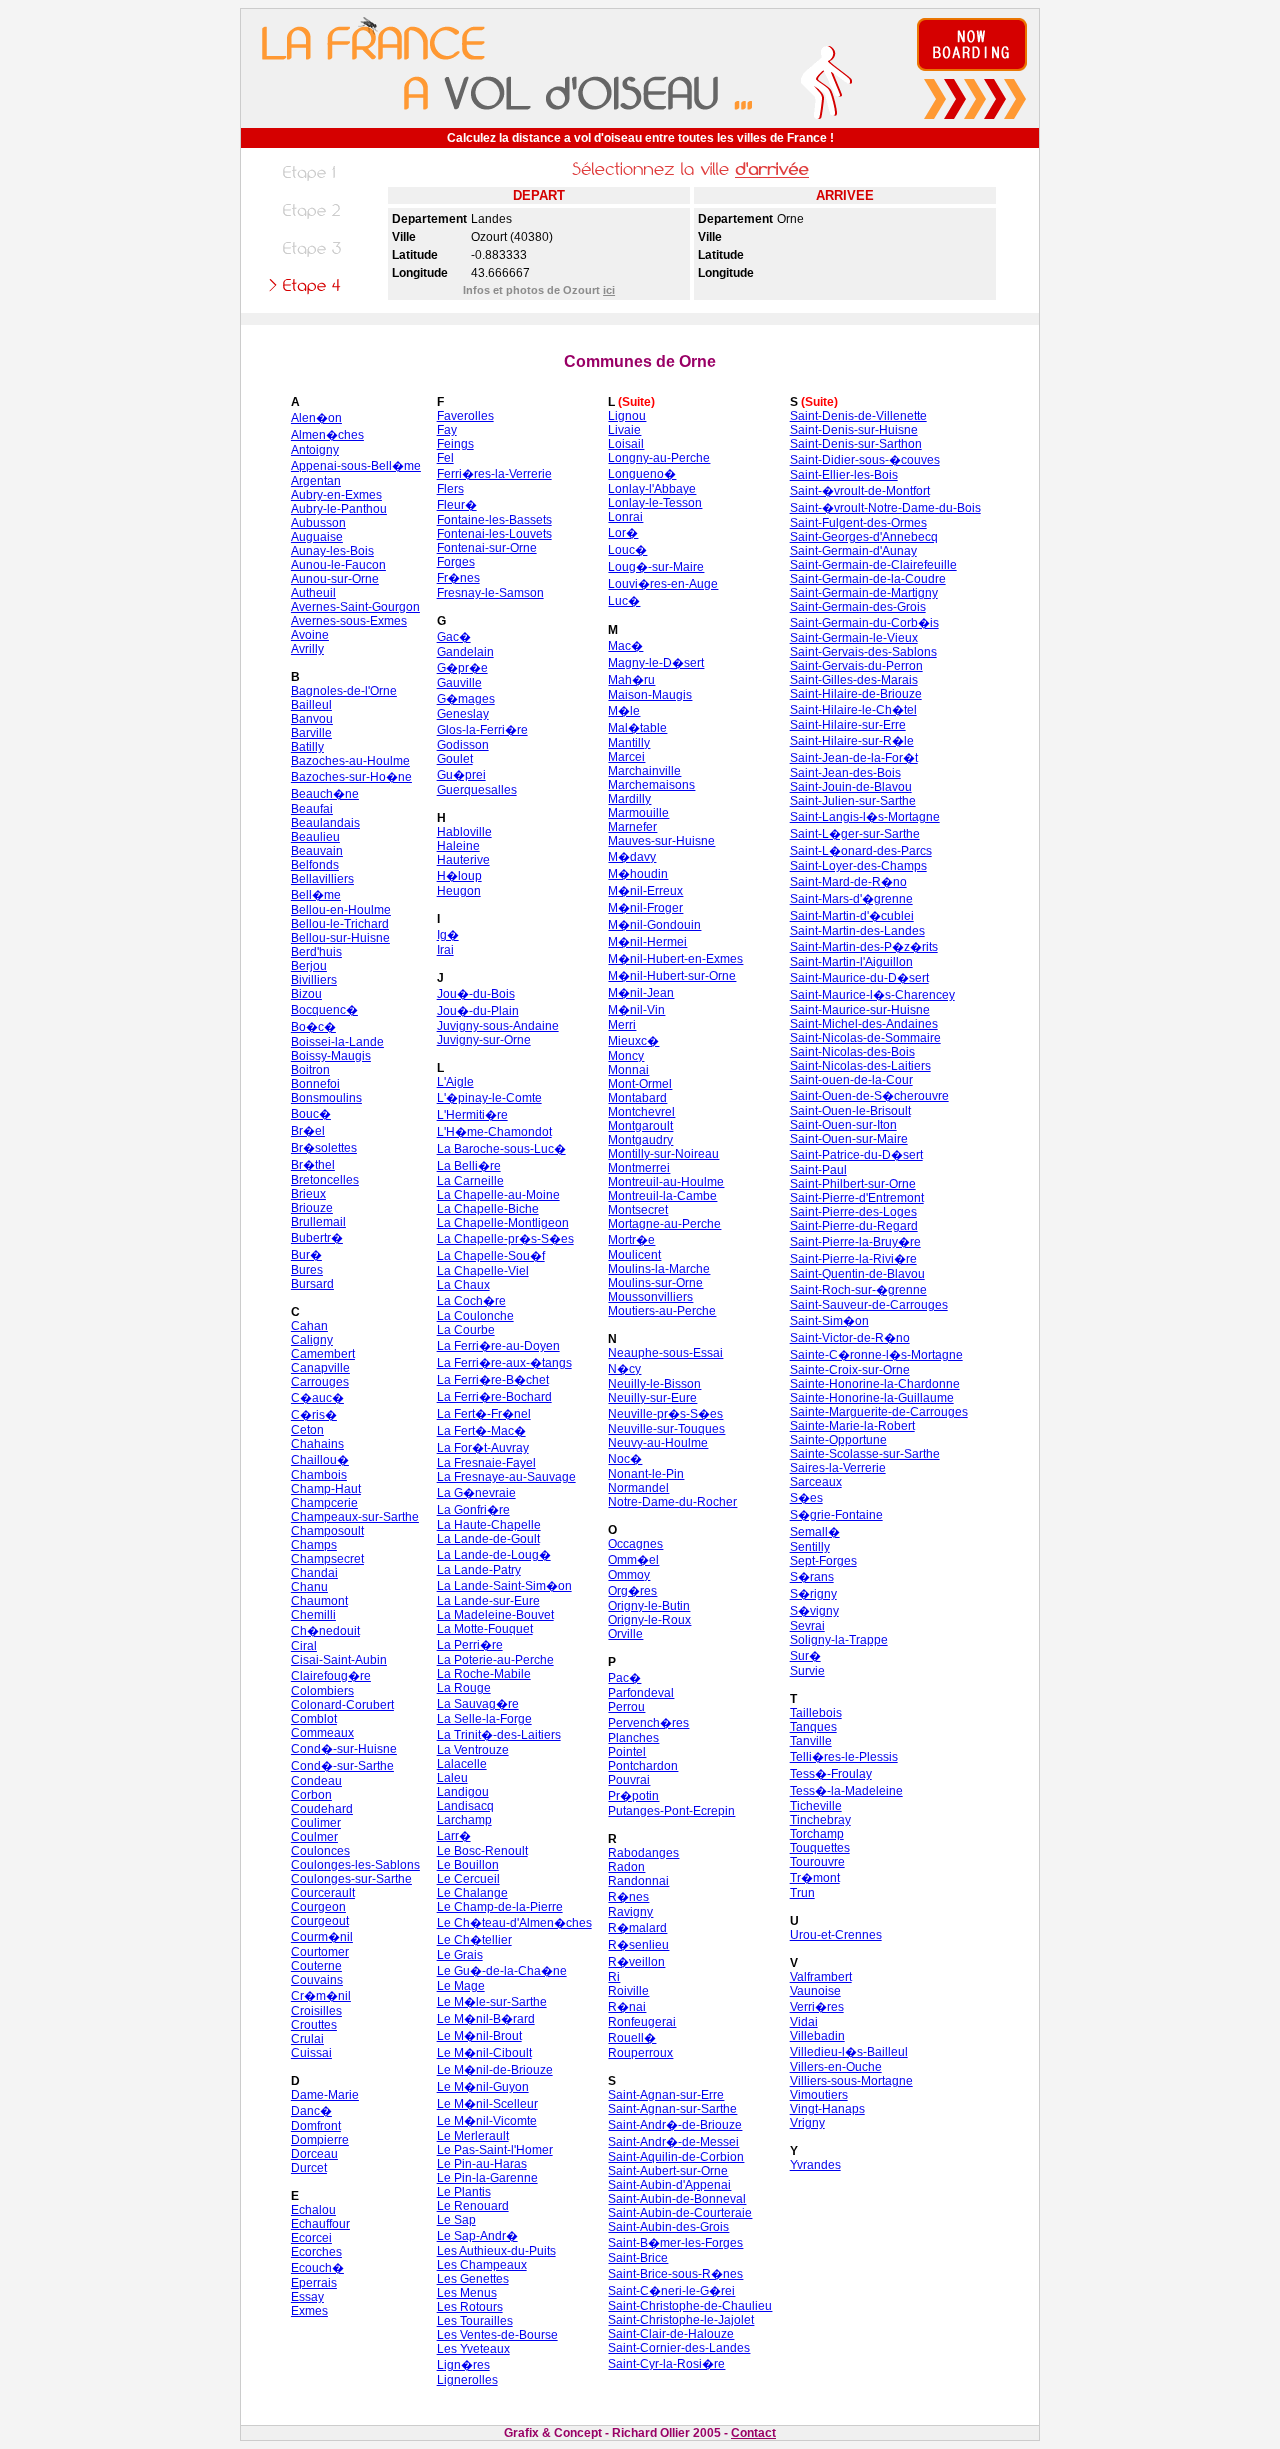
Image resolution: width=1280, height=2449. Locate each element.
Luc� (624, 601)
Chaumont (319, 1601)
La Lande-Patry (479, 1570)
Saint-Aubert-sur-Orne (668, 2171)
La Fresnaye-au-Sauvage (506, 1477)
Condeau (316, 1781)
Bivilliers (314, 980)
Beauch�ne (325, 794)
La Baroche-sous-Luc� (501, 1149)
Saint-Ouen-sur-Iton (843, 1125)
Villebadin (817, 2036)
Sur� (805, 1656)
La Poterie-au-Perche (495, 1660)
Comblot (314, 1719)
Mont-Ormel (640, 1084)
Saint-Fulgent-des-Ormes (858, 523)
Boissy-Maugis (331, 1056)
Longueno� (642, 474)
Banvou (312, 719)
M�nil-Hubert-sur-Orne (672, 976)
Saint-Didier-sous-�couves (865, 460)
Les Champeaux (482, 2265)
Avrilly (307, 649)
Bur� (306, 1255)
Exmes (309, 2311)
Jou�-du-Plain (478, 1011)
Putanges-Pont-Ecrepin (671, 1811)
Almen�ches (327, 435)
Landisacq (465, 1806)
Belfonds (315, 865)
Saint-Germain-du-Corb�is (864, 623)
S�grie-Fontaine (836, 1515)
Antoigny (315, 450)
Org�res (632, 1591)
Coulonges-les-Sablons (355, 1865)
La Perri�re (470, 1645)
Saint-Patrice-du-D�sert (856, 1155)
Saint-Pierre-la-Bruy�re (855, 1242)
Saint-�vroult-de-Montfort (860, 491)
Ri (614, 1977)
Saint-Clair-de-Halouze (671, 2334)
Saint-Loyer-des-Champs (858, 866)
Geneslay (463, 714)
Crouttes (314, 2025)
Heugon (459, 891)
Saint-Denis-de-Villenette (858, 416)
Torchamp (817, 1834)
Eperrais (314, 2283)
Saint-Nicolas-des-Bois (852, 1052)
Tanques (813, 1727)
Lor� (623, 533)
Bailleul (311, 705)
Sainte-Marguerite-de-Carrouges (879, 1412)
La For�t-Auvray (483, 1448)
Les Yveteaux (473, 2349)
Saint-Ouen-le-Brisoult (850, 1111)
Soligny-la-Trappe (839, 1640)
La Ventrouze (473, 1750)
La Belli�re (469, 1166)
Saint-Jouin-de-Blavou (851, 787)
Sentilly (810, 1547)
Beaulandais (325, 823)
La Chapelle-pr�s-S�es (505, 1239)
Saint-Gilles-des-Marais (854, 680)
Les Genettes (473, 2279)
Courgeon (318, 1907)
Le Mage (461, 1986)
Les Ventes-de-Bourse (497, 2335)
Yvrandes (815, 2165)
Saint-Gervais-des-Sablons (863, 652)
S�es (806, 1498)
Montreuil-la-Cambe (662, 1196)
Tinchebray (820, 1820)
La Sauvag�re (478, 1704)
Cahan (309, 1326)
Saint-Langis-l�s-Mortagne (865, 817)
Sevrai (807, 1626)
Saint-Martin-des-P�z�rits (864, 947)
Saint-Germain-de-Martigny (864, 593)
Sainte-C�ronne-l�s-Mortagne (876, 1355)
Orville (625, 1634)
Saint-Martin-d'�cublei (852, 916)
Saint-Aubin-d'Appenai (669, 2185)
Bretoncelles (325, 1180)
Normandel (638, 1488)
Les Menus (467, 2293)
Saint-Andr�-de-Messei (673, 2142)
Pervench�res (648, 1723)
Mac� (625, 646)
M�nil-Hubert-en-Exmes (675, 959)
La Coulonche (475, 1316)
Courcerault (323, 1893)
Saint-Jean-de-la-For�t (854, 758)
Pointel (627, 1752)
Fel (445, 458)
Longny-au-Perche (659, 458)
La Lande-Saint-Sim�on (504, 1586)
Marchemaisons (651, 785)
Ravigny (630, 1912)
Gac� (454, 637)
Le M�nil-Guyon (483, 2087)
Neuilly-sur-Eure (652, 1398)
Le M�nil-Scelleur (487, 2104)
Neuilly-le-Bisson (654, 1384)
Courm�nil (322, 1937)
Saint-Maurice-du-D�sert (859, 978)
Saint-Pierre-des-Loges (853, 1212)
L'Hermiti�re (472, 1115)
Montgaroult (640, 1126)
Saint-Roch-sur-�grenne (858, 1290)
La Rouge (464, 1688)
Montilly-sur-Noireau (663, 1154)
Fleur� (457, 505)
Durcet (309, 2168)
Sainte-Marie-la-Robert (852, 1426)
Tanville (811, 1741)
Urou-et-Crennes (836, 1935)
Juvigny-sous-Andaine (498, 1026)
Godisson (463, 745)
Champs (314, 1545)
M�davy (632, 857)
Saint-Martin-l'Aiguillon (851, 962)
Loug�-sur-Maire (656, 567)
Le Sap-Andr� (477, 2236)
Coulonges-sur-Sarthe (351, 1879)
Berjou (309, 966)
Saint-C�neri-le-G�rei (671, 2291)
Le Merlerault (473, 2136)
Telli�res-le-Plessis (844, 1757)
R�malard (637, 1928)
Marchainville (644, 771)
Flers (450, 489)
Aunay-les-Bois (332, 551)
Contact (753, 2433)
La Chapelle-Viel (483, 1271)
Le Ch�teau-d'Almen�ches (514, 1923)
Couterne (316, 1966)
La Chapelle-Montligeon (503, 1223)
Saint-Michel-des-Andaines (864, 1024)
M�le (624, 711)
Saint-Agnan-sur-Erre (666, 2095)
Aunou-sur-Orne (335, 579)
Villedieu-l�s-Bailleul (849, 2052)
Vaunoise (815, 1991)
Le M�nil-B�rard (486, 2019)
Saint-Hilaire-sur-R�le (852, 741)
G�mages (466, 699)
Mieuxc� (633, 1041)
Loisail (626, 444)
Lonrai (625, 517)
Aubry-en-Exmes (336, 495)
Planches (633, 1738)
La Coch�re (471, 1301)
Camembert (323, 1354)
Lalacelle (462, 1764)
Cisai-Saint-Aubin (339, 1660)
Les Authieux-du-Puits (496, 2251)
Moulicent (634, 1255)
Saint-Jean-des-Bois (845, 773)
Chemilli (313, 1615)
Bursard (312, 1284)
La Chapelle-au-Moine (498, 1195)
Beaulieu (315, 837)
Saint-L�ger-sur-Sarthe (855, 834)
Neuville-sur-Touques (666, 1429)
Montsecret (638, 1210)
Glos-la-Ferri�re (482, 730)
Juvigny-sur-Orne (484, 1040)
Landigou (463, 1792)
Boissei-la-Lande (337, 1042)
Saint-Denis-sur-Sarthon (856, 444)
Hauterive (463, 860)
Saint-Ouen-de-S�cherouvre (869, 1096)
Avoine (310, 635)
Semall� (815, 1532)
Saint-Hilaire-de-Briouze (856, 694)
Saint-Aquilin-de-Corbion (676, 2157)
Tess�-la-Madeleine (846, 1791)
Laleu (452, 1778)
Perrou (626, 1707)
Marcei (626, 757)
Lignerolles (467, 2380)
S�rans (812, 1577)
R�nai (627, 2007)
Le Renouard (473, 2206)
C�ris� (314, 1415)
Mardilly (629, 799)
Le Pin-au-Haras (482, 2164)
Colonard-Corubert (342, 1705)
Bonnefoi (315, 1084)
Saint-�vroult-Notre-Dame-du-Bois (885, 508)
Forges (456, 562)
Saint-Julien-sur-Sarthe (853, 801)
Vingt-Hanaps (827, 2109)
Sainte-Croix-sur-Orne (850, 1370)
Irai (445, 950)
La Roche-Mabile (484, 1674)
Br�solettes (324, 1148)
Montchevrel (641, 1112)
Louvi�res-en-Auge (663, 584)
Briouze (312, 1208)
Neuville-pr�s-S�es (665, 1414)
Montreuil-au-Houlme (666, 1182)
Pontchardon (643, 1766)
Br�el (308, 1131)
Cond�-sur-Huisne (344, 1749)
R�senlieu (638, 1945)
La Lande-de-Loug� (494, 1555)
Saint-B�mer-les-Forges (675, 2243)
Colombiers (322, 1691)
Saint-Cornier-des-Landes (679, 2348)
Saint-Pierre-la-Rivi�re (853, 1259)
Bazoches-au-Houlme (350, 761)
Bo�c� (313, 1027)
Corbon (311, 1795)
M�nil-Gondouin (654, 925)
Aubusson (318, 523)
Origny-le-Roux (649, 1620)
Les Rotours (470, 2307)
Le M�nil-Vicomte (487, 2121)
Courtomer (320, 1952)
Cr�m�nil (321, 1996)
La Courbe (466, 1330)
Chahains (317, 1444)
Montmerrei (639, 1168)
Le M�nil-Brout (479, 2036)
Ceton (307, 1430)
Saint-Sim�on (829, 1321)
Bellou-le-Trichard (340, 924)
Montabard (637, 1098)
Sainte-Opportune (838, 1440)
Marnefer (632, 827)
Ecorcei (311, 2238)
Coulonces (320, 1851)
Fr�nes (458, 578)
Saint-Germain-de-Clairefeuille (873, 565)
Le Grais (460, 1955)
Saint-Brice (638, 2258)
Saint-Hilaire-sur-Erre (848, 725)
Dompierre (320, 2140)
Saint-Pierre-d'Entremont (857, 1198)
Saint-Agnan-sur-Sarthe (672, 2109)
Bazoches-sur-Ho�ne (351, 777)
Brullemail (318, 1222)
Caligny (312, 1340)
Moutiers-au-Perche (662, 1311)
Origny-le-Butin (649, 1606)
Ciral (304, 1646)
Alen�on (316, 418)
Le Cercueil (468, 1879)
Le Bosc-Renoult (482, 1851)
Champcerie (324, 1503)
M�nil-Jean (641, 993)
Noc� (625, 1459)
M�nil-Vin (636, 1010)
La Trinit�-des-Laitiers (499, 1735)
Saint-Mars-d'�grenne (851, 899)
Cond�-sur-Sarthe (342, 1766)
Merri (622, 1025)
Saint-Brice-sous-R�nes (675, 2274)
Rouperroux (640, 2053)
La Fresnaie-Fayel (486, 1463)
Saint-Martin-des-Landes (857, 931)
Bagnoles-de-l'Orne (344, 691)
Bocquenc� (324, 1010)
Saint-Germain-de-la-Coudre (868, 579)
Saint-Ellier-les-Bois (844, 475)
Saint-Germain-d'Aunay (853, 551)
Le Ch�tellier (474, 1940)
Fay (447, 430)
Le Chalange (472, 1893)
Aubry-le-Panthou (339, 509)
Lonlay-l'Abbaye (652, 489)
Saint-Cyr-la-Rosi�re (666, 2364)
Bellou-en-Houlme (341, 910)
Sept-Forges (823, 1561)
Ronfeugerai (642, 2022)
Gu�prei (461, 775)
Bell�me (316, 895)
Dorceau (314, 2154)
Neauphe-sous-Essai (665, 1353)
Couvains (317, 1980)
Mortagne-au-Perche (664, 1224)
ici (609, 290)
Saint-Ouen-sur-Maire (849, 1139)
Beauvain (317, 851)
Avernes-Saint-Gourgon (355, 607)
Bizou (306, 994)
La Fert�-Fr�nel (484, 1414)
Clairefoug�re (331, 1676)
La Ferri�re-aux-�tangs (504, 1363)
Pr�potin (633, 1796)
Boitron (310, 1070)
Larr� (454, 1836)
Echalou (313, 2210)
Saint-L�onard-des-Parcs (861, 851)
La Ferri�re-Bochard (494, 1397)
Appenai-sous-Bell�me (356, 466)
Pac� (624, 1678)
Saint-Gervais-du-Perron (856, 666)
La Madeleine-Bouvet (495, 1615)
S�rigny (813, 1594)
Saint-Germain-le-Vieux (854, 638)
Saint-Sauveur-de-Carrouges (869, 1305)
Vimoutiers (819, 2095)
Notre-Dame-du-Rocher (672, 1502)
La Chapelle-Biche (488, 1209)
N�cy (624, 1369)
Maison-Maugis (650, 695)
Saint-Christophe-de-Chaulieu (690, 2306)
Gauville (459, 683)
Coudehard (322, 1809)
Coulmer (314, 1837)
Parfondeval (641, 1693)
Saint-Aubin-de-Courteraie (680, 2213)
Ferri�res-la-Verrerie (494, 474)
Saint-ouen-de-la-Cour (851, 1080)
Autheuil (313, 593)
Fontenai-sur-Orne (487, 548)
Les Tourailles (475, 2321)
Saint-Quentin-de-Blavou (857, 1274)
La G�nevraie (476, 1493)
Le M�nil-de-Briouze (495, 2070)
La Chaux (463, 1285)
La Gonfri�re (473, 1510)
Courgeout (320, 1921)
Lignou (627, 416)
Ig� (448, 935)
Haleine (458, 846)
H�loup (459, 876)
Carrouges (320, 1382)
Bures (307, 1270)
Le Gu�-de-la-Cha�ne (502, 1971)
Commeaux (322, 1733)
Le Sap (456, 2220)
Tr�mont (815, 1878)
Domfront (316, 2126)
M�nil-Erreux (645, 891)
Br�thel (313, 1165)
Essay (307, 2297)
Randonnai (638, 1881)
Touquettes (820, 1848)
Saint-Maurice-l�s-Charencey (872, 995)
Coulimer (316, 1823)
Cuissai (311, 2053)
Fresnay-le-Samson (490, 593)
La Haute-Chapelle (489, 1525)
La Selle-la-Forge (484, 1719)
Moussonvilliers (650, 1297)
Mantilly (629, 743)
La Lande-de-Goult (488, 1539)
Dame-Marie (325, 2095)
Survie (807, 1671)
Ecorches (316, 2252)
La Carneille (470, 1181)
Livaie (624, 430)
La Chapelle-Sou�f (491, 1256)
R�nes (628, 1897)
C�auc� (317, 1398)
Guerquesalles (477, 790)
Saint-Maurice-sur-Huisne (860, 1010)
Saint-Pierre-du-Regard (854, 1226)
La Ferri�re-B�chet (493, 1380)
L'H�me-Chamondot (494, 1132)
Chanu (309, 1587)
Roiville (628, 1991)
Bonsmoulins (326, 1098)
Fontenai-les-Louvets (494, 534)
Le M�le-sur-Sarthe (492, 2002)
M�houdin (638, 874)
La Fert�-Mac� (481, 1431)
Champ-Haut (326, 1489)
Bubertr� (317, 1238)
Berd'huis (316, 952)
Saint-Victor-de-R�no (850, 1338)
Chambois (319, 1475)
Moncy (626, 1056)
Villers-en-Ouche (836, 2067)
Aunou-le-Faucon (338, 565)
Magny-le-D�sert (656, 663)
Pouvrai (629, 1780)
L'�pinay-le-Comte (489, 1098)
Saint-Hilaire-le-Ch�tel (853, 710)
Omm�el (633, 1560)
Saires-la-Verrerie (838, 1468)
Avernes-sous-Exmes (349, 621)
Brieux (308, 1194)
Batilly (307, 747)
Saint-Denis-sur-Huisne (854, 430)
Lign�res (463, 2365)
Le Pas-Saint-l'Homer (495, 2150)
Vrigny (807, 2123)
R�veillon (636, 1962)
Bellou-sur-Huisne (340, 938)
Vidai (804, 2022)
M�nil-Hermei (647, 942)
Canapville (320, 1368)
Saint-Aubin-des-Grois (668, 2227)
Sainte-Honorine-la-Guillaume (872, 1398)
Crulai (307, 2039)
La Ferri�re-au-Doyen (498, 1346)
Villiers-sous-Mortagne (851, 2081)
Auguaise (317, 537)
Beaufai (312, 809)
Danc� (311, 2111)
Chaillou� (320, 1460)
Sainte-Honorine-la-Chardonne (875, 1384)
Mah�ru (631, 680)
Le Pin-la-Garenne (487, 2178)
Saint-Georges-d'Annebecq (864, 537)
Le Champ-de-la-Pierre (500, 1907)
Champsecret (327, 1559)
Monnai (628, 1070)
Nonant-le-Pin (646, 1474)
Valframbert (821, 1977)
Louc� (627, 550)
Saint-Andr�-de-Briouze (675, 2125)
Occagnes (635, 1544)
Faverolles (465, 416)
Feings (455, 444)
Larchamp (464, 1820)
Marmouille (638, 813)
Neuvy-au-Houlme (658, 1443)
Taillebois (816, 1713)
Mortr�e (631, 1240)
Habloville (464, 832)
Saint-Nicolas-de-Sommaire (865, 1038)
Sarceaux (816, 1482)
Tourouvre (817, 1862)
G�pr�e (462, 668)
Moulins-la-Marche (659, 1269)
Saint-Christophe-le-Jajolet (681, 2320)
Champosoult (327, 1531)
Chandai (314, 1573)
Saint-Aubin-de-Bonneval (677, 2199)
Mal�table (637, 728)
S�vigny (814, 1611)
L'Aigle (455, 1082)
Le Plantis (464, 2192)
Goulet (455, 759)
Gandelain (465, 652)
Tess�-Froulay (831, 1774)
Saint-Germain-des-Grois (858, 607)
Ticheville (816, 1806)
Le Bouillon (468, 1865)
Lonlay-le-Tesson (655, 503)
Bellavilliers (322, 879)
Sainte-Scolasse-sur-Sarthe (865, 1454)
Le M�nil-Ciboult (484, 2053)
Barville (311, 733)
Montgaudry (640, 1140)
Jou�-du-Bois (476, 994)
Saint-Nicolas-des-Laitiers (860, 1066)
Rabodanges (643, 1853)
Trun (802, 1893)
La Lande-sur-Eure (488, 1601)
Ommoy (629, 1575)
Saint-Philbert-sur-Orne (853, 1184)
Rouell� (632, 2038)
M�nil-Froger (645, 908)
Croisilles (316, 2011)
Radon (626, 1867)
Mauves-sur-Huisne (661, 841)
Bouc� (311, 1114)
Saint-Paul (818, 1170)
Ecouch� (317, 2268)
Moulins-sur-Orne (655, 1283)
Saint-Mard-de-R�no (848, 882)
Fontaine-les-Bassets (494, 520)
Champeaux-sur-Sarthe (355, 1517)
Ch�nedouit (325, 1631)
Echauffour (320, 2224)
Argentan (316, 481)
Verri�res (817, 2007)
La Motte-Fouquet (485, 1629)
